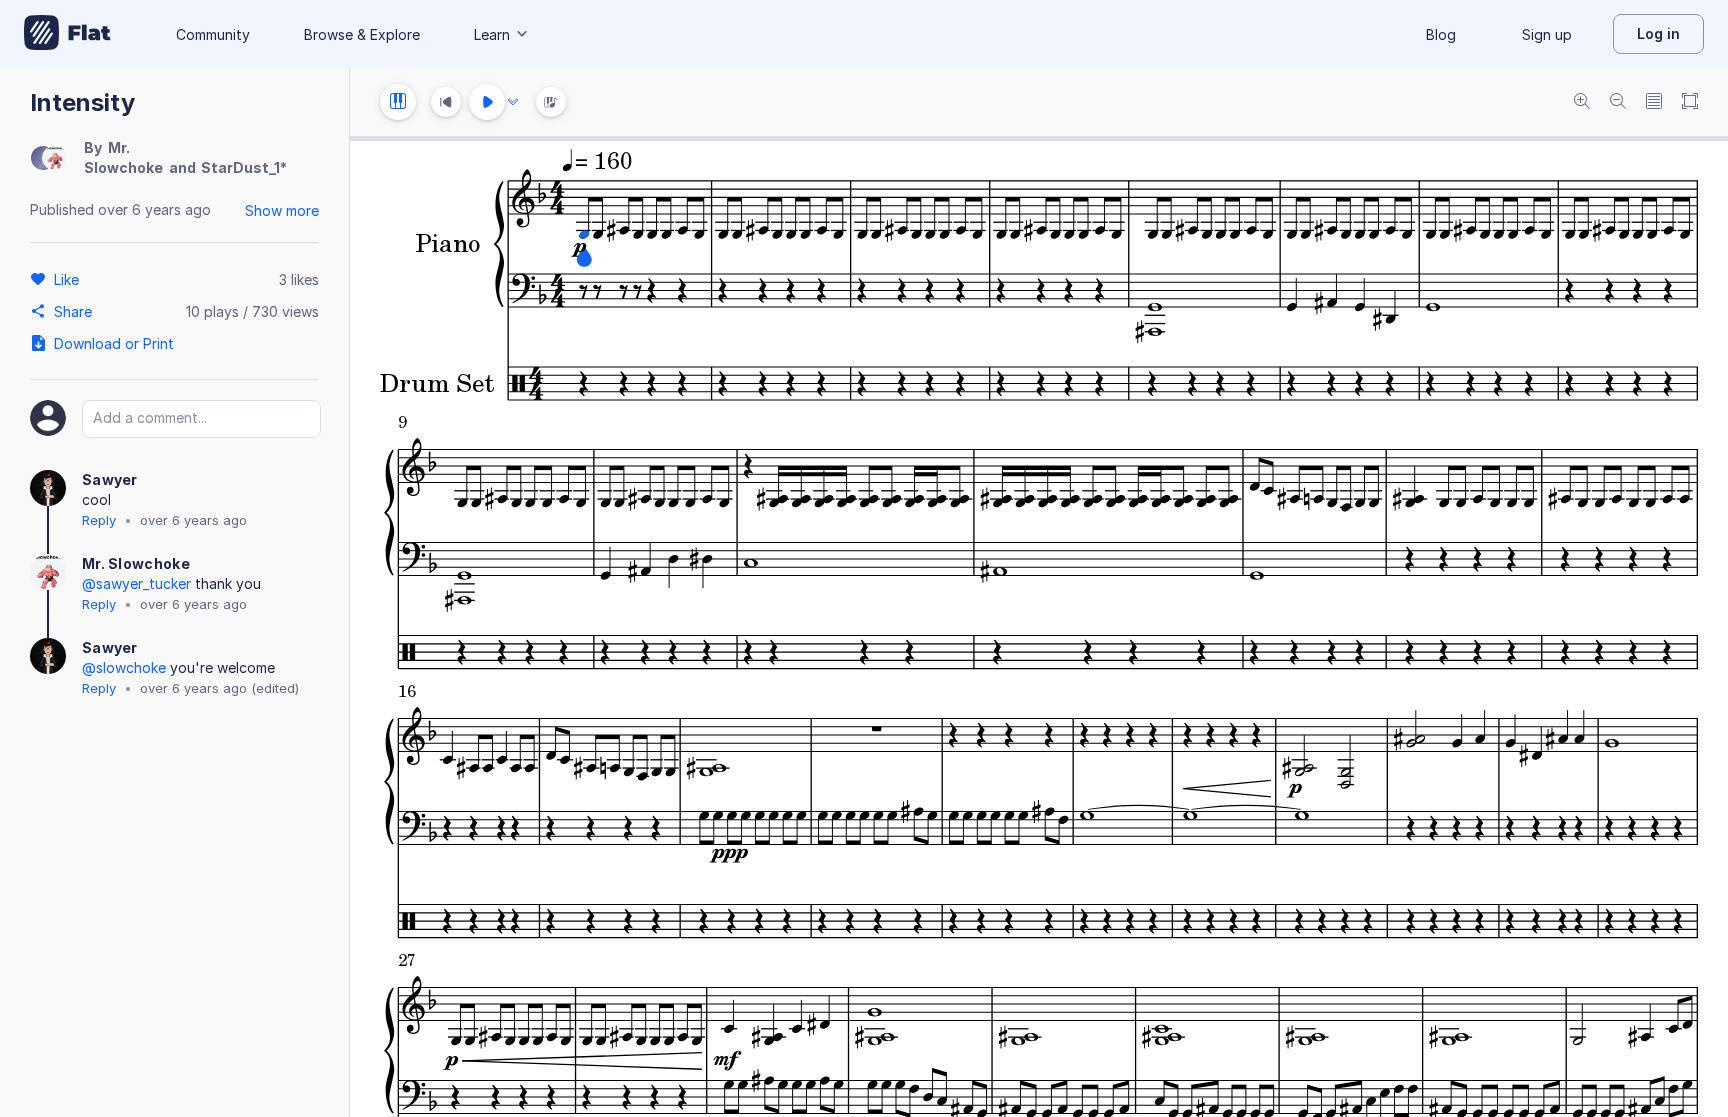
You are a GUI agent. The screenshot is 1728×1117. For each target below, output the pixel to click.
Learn (492, 34)
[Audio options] (513, 102)
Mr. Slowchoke (136, 563)
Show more (282, 210)
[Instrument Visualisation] (551, 102)
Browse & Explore (362, 34)
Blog (1441, 34)
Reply (99, 520)
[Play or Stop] (487, 102)
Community (213, 34)
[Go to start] (446, 102)
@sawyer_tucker (136, 583)
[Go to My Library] (67, 34)
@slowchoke (124, 667)
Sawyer (110, 479)
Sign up (1547, 34)
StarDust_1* (244, 167)
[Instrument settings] (398, 102)
